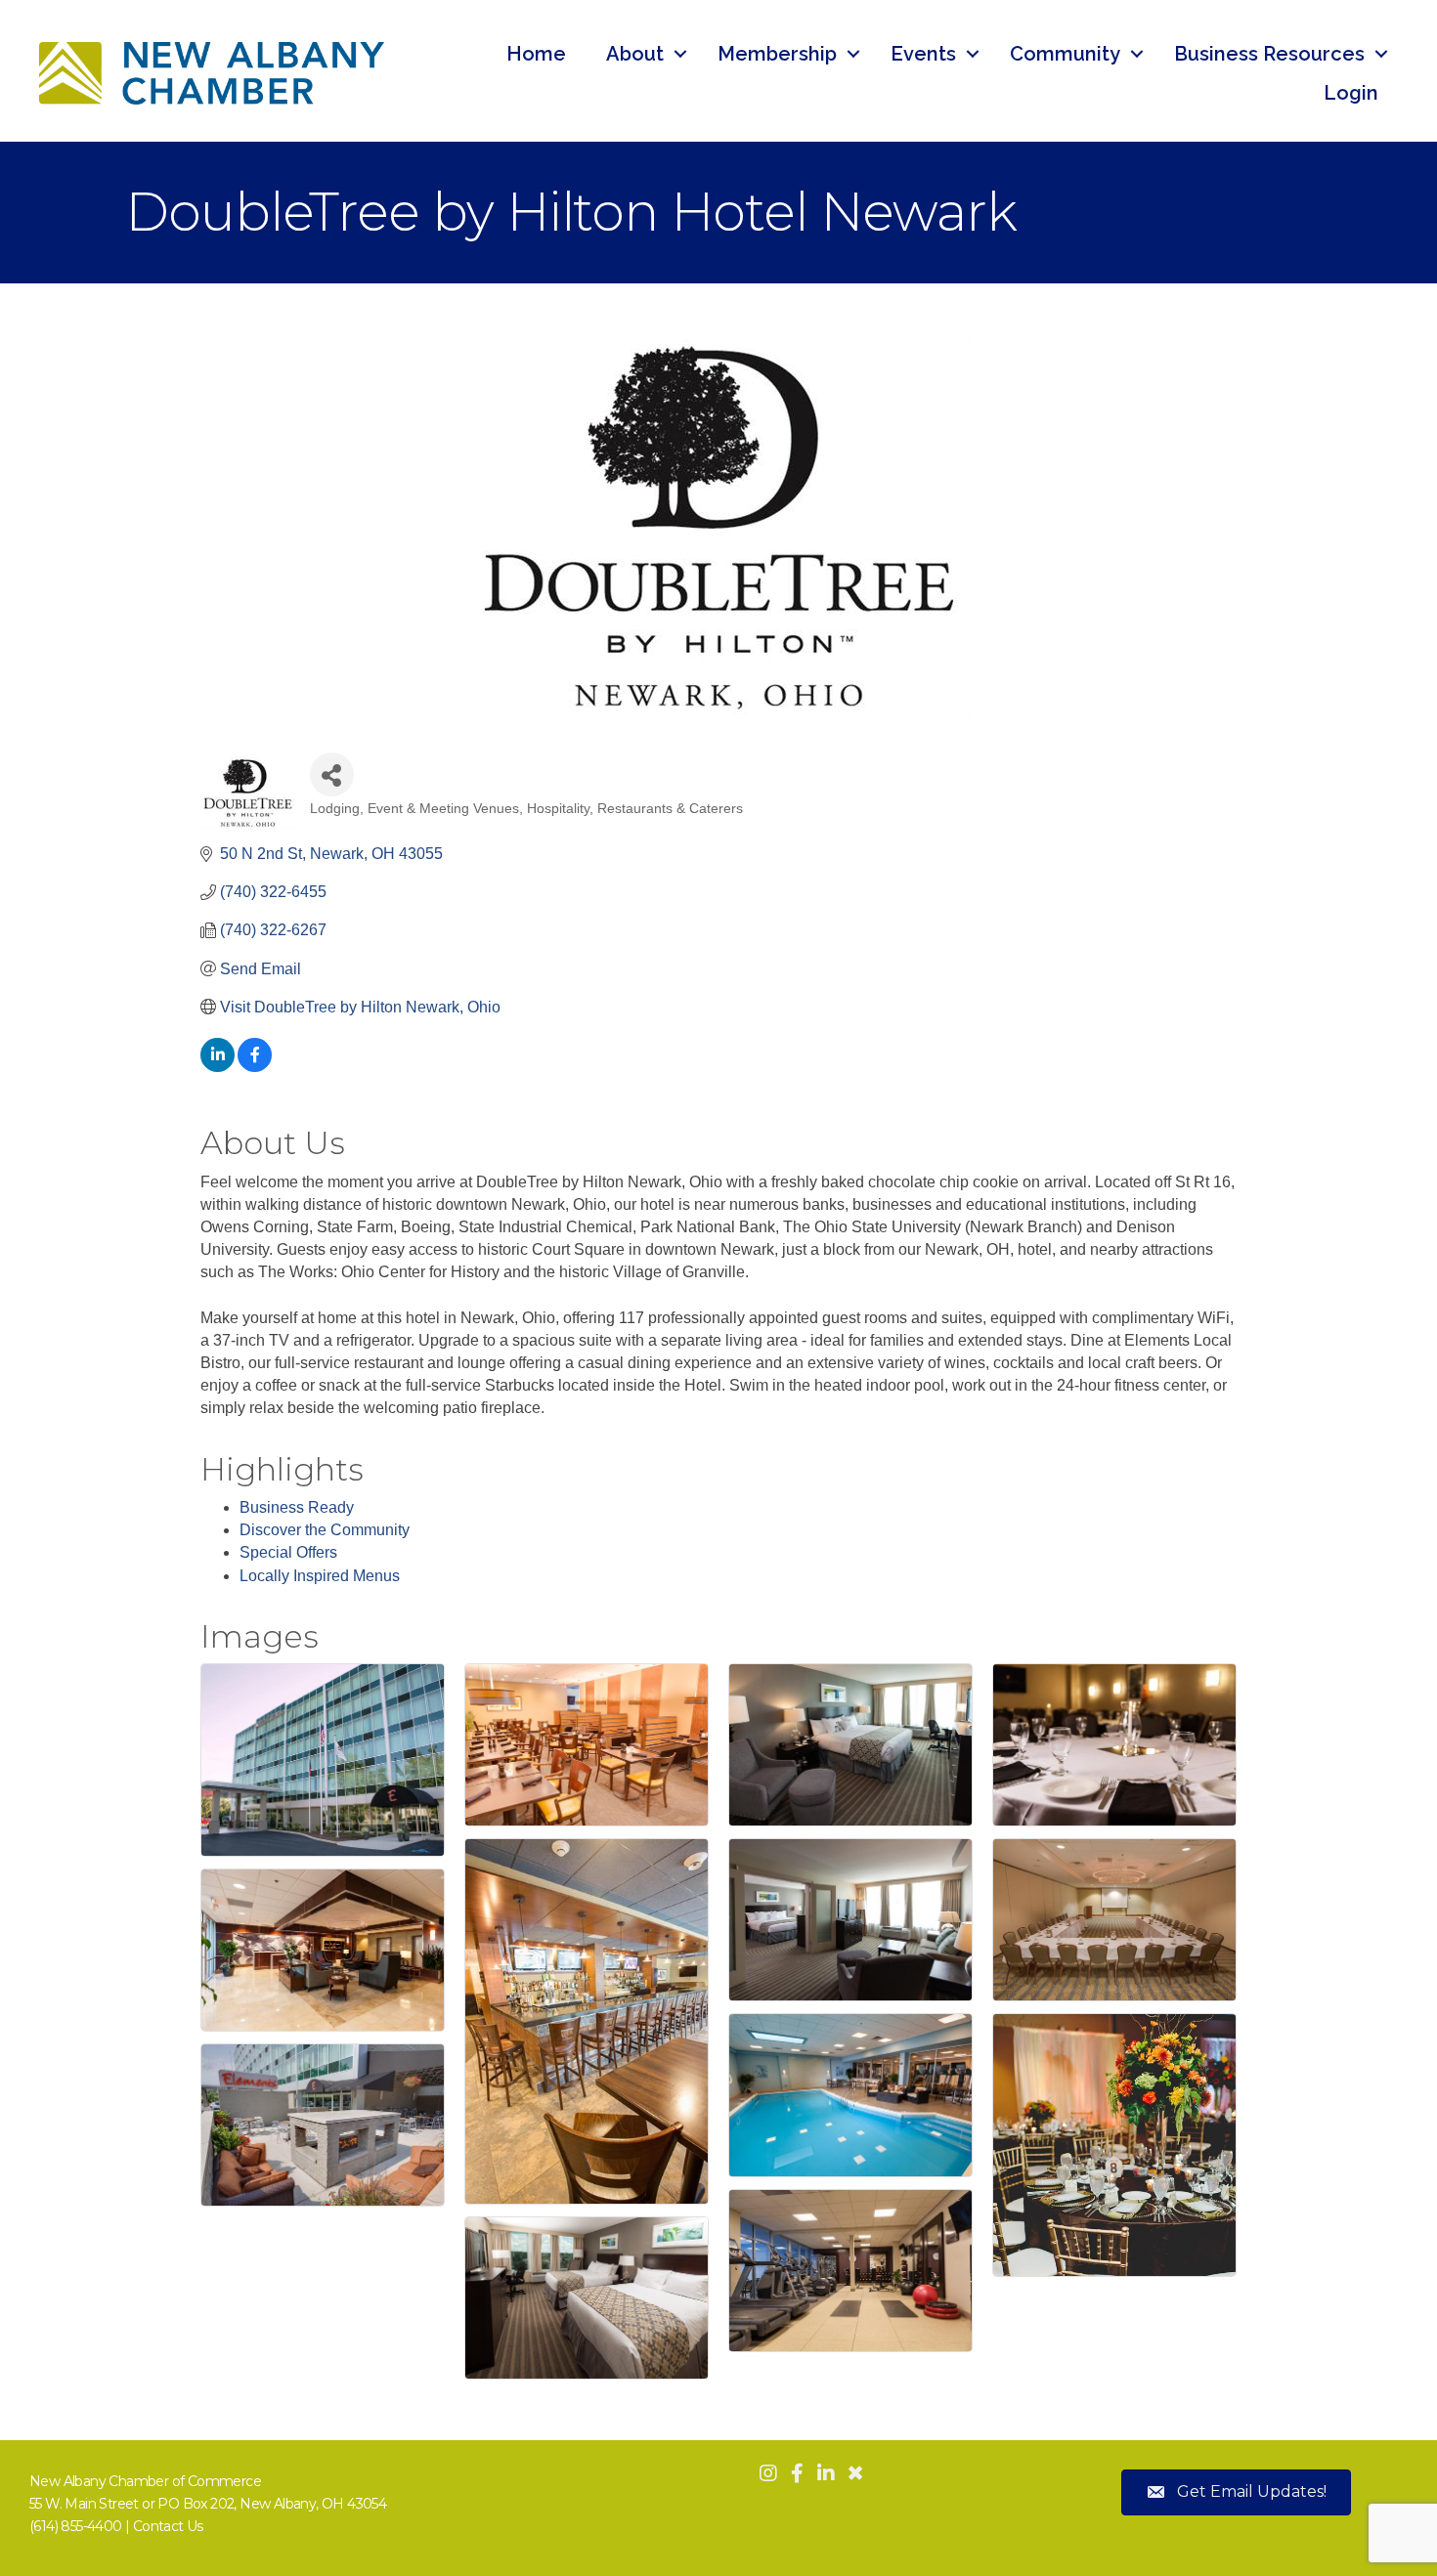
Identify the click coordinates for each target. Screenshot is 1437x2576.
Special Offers (288, 1552)
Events (923, 54)
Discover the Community (325, 1530)
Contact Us (168, 2526)
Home (536, 54)
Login (1351, 93)
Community (1065, 54)
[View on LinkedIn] (218, 1067)
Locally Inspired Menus (320, 1576)
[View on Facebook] (255, 1067)
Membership (777, 54)
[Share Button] (332, 774)
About (635, 54)
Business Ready (297, 1507)
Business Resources (1269, 54)
